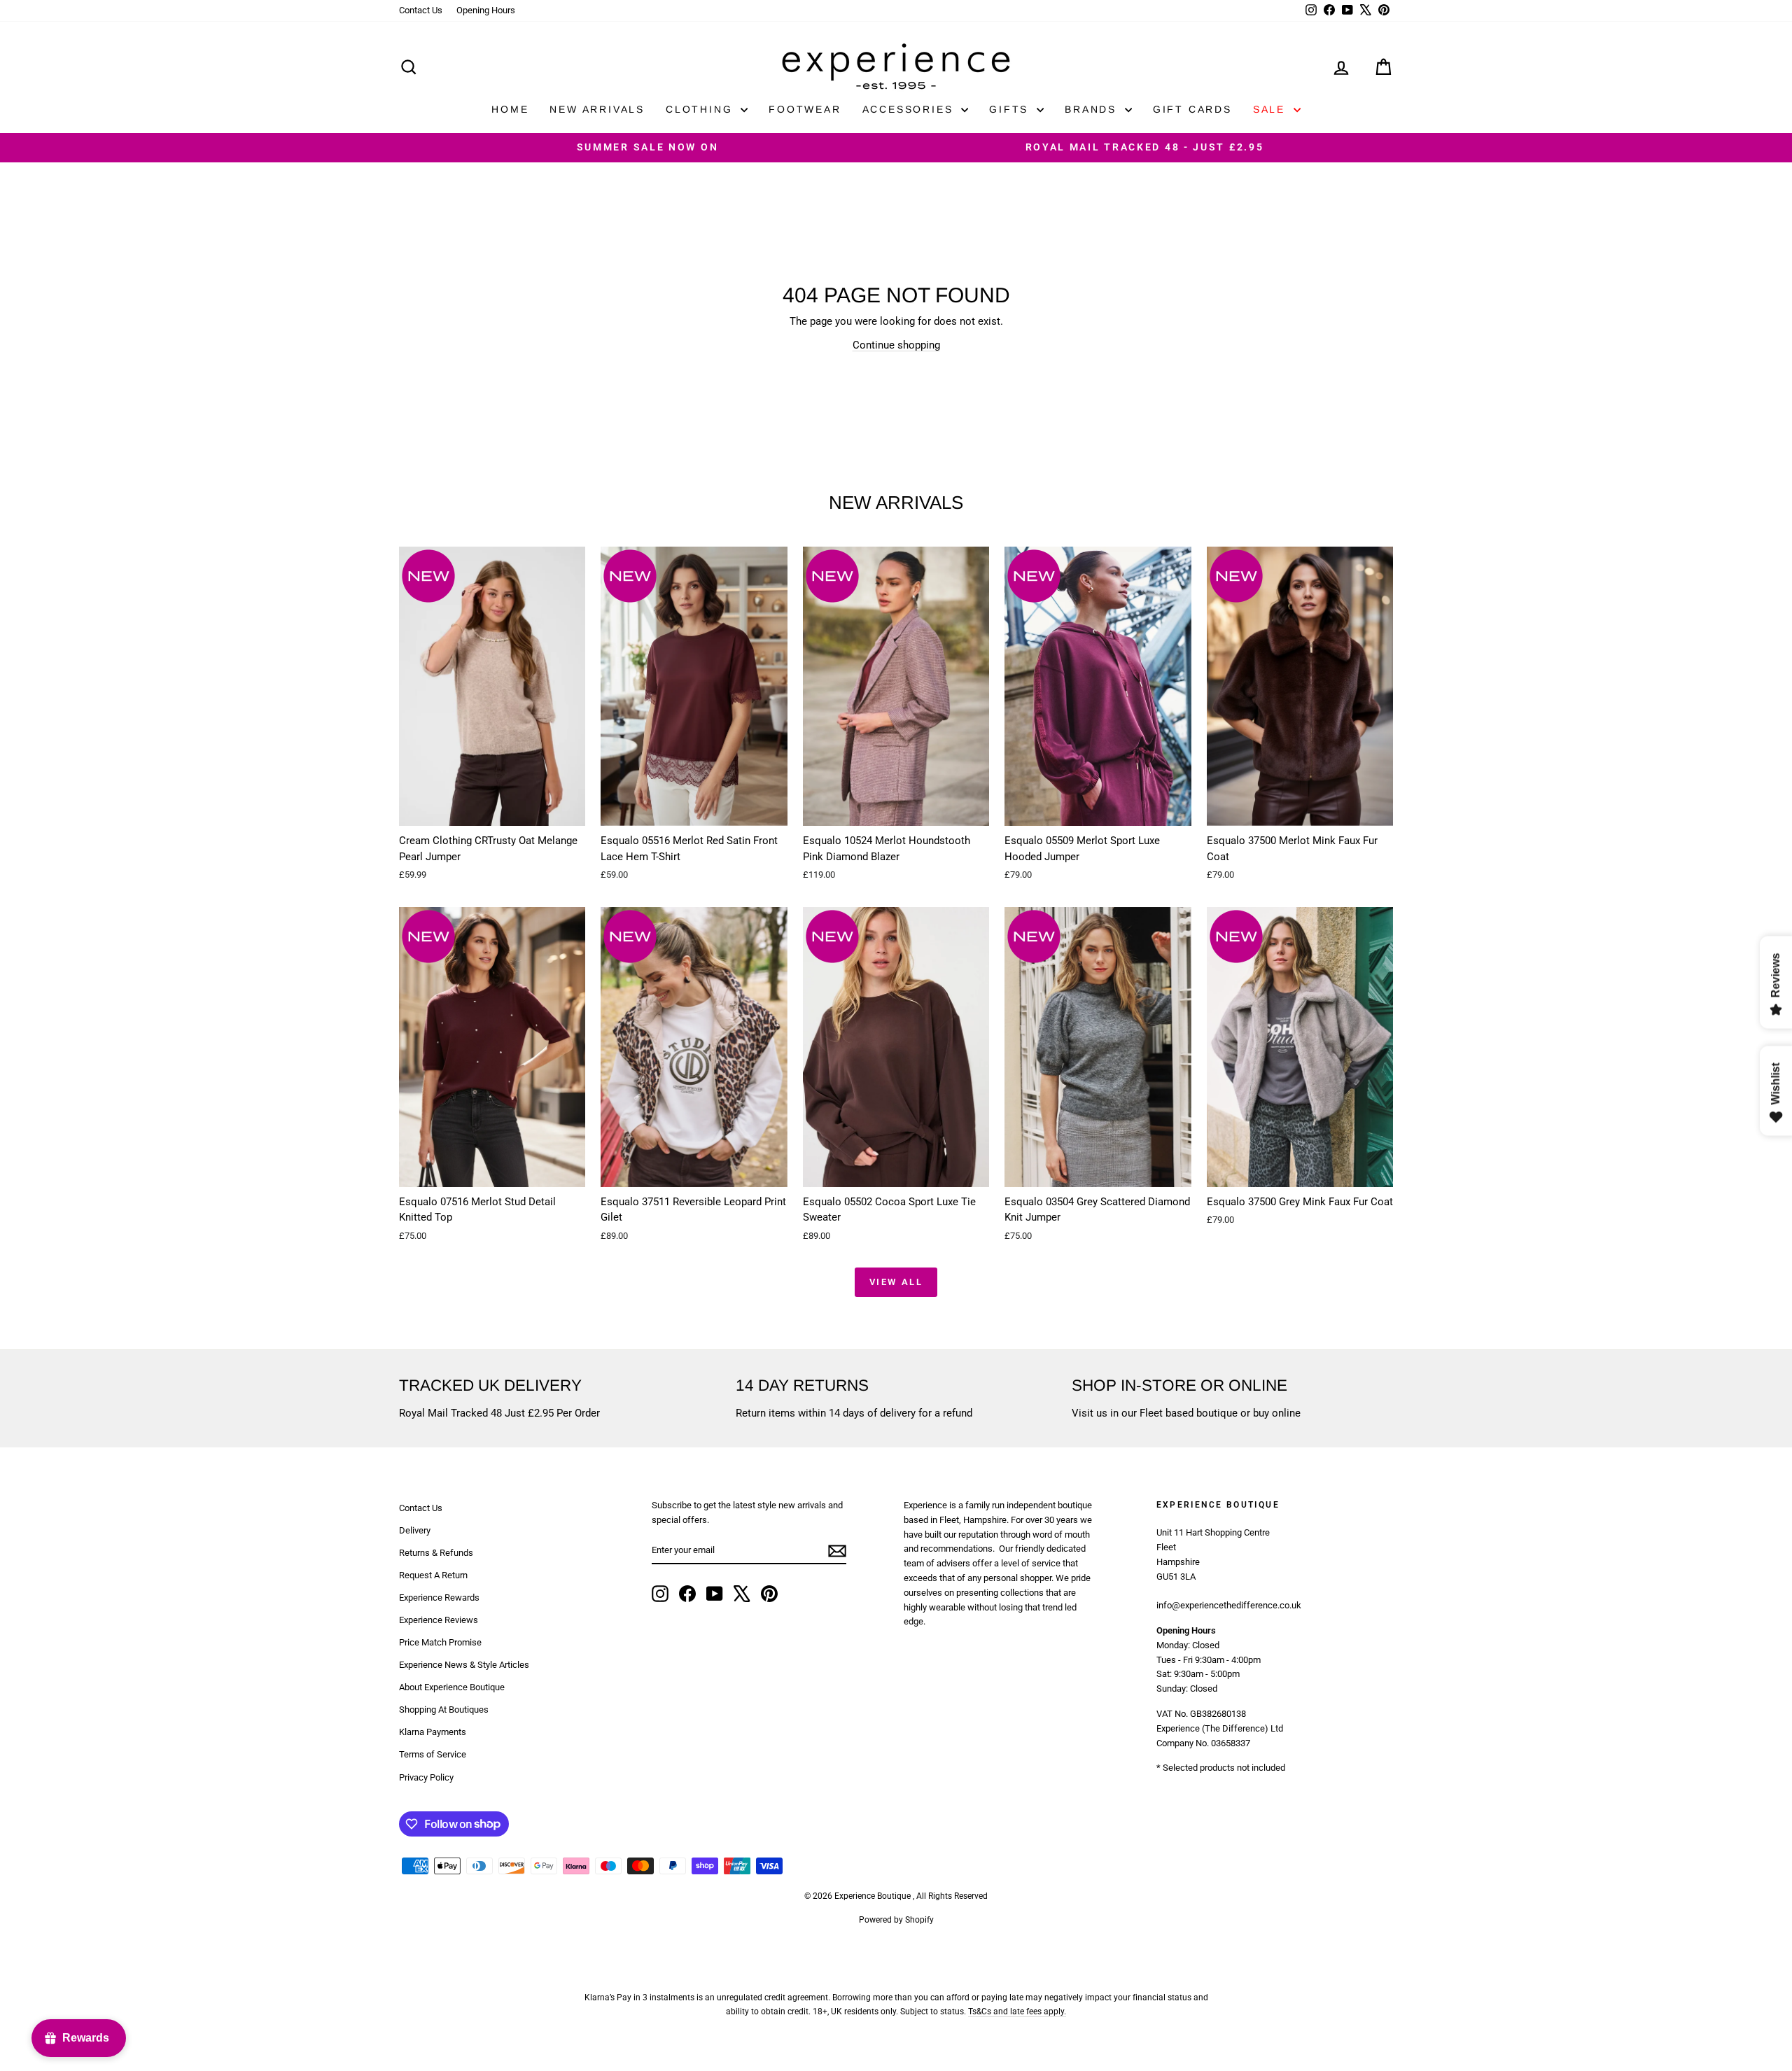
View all (896, 1282)
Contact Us (421, 10)
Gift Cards (1192, 109)
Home (510, 109)
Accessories (910, 109)
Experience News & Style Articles (464, 1665)
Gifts (1011, 109)
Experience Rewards (439, 1598)
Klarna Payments (433, 1732)
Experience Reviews (439, 1620)
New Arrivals (597, 109)
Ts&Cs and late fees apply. (1017, 2012)
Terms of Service (433, 1754)
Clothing (701, 109)
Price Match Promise (440, 1642)
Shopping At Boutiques (444, 1710)
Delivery (415, 1530)
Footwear (805, 109)
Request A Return (433, 1575)
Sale (1272, 109)
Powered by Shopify (896, 1920)
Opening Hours (486, 10)
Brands (1093, 109)
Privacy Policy (426, 1777)
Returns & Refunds (436, 1553)
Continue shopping (896, 345)
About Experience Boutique (452, 1687)
